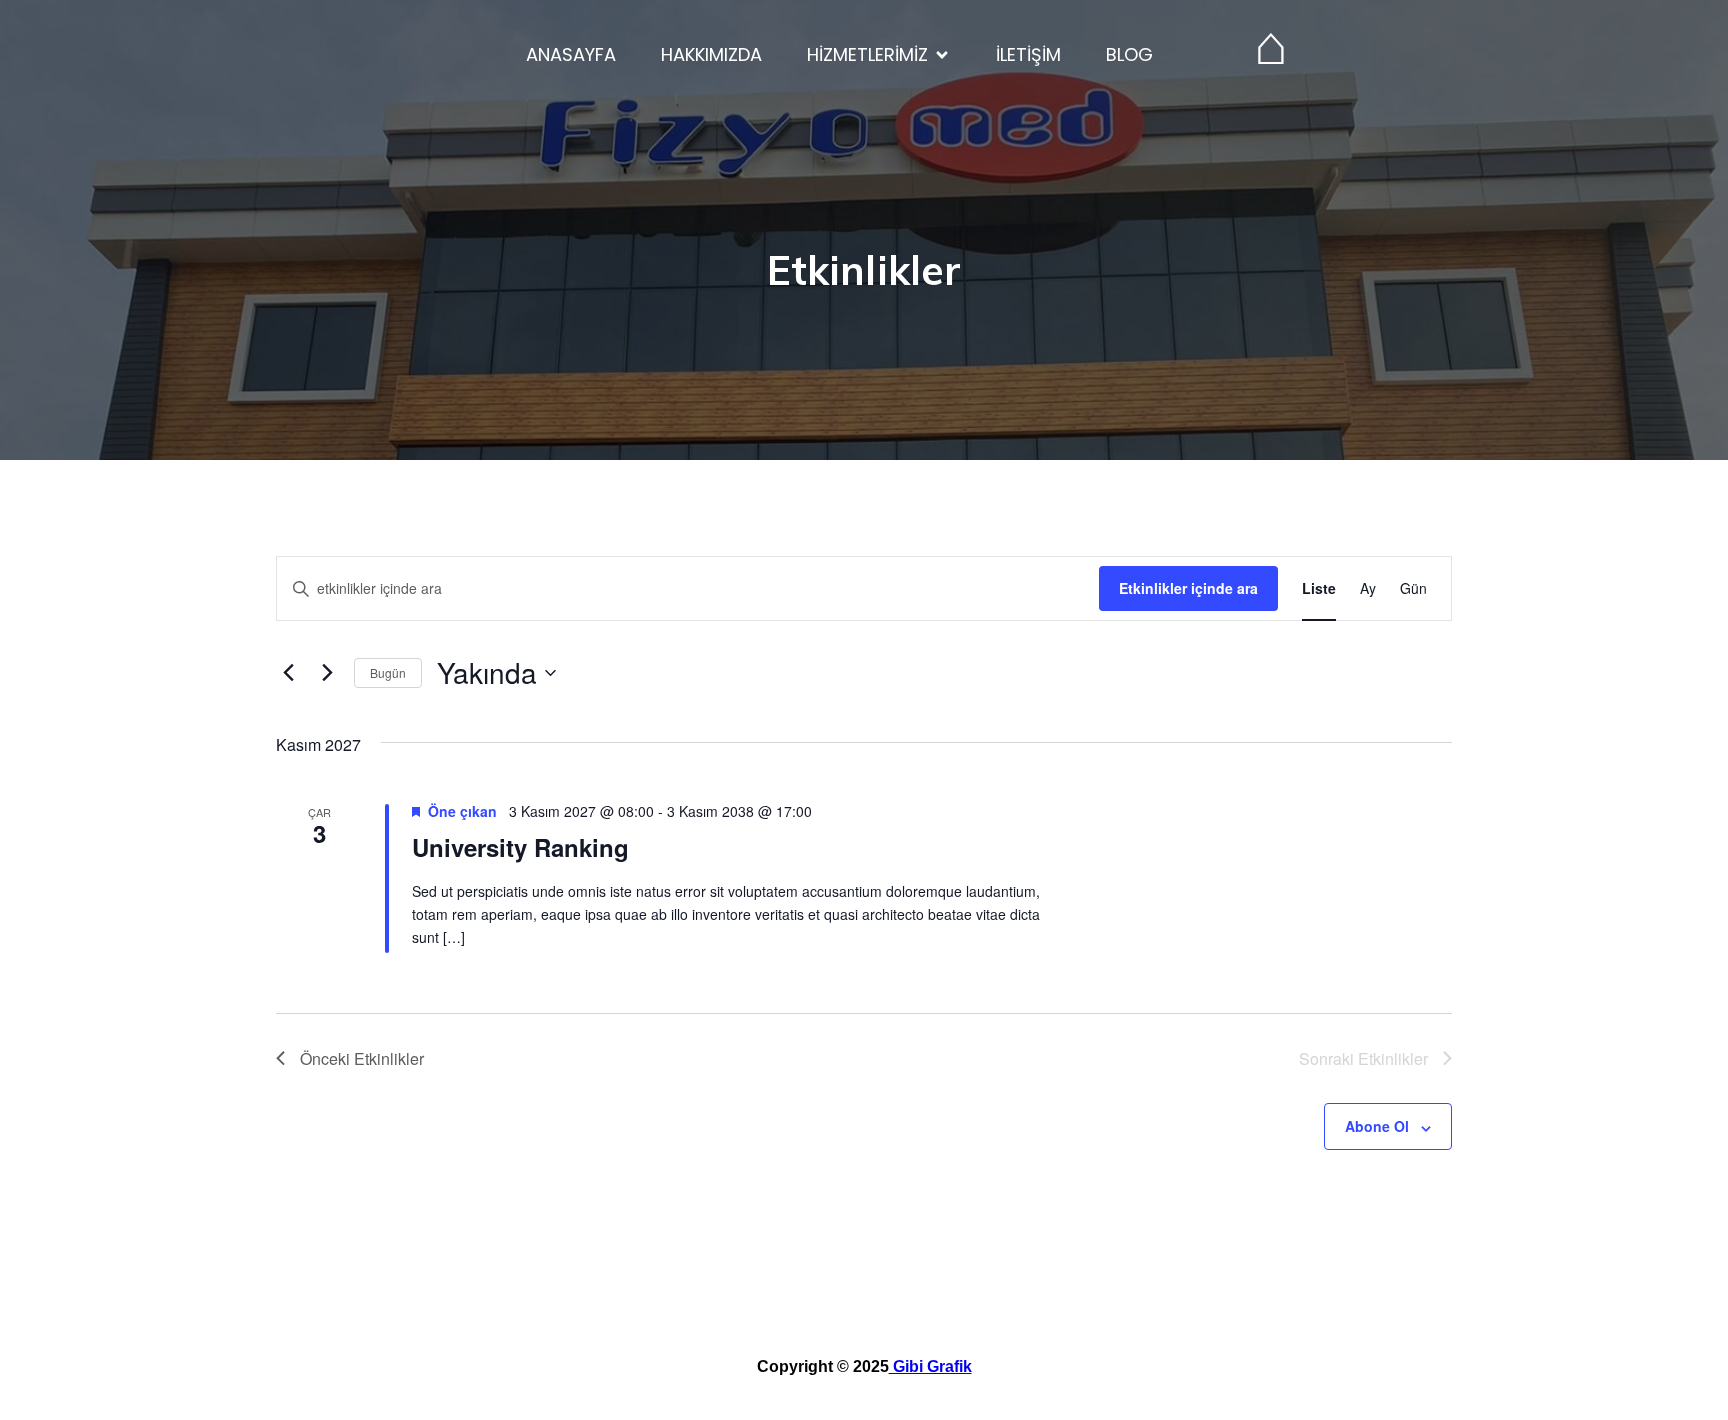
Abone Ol (1377, 1126)
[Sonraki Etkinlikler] (327, 673)
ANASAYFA (571, 54)
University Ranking (520, 847)
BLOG (1129, 54)
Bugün (388, 672)
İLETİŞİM (1028, 54)
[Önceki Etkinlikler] (288, 673)
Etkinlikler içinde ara (1188, 588)
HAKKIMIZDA (711, 54)
